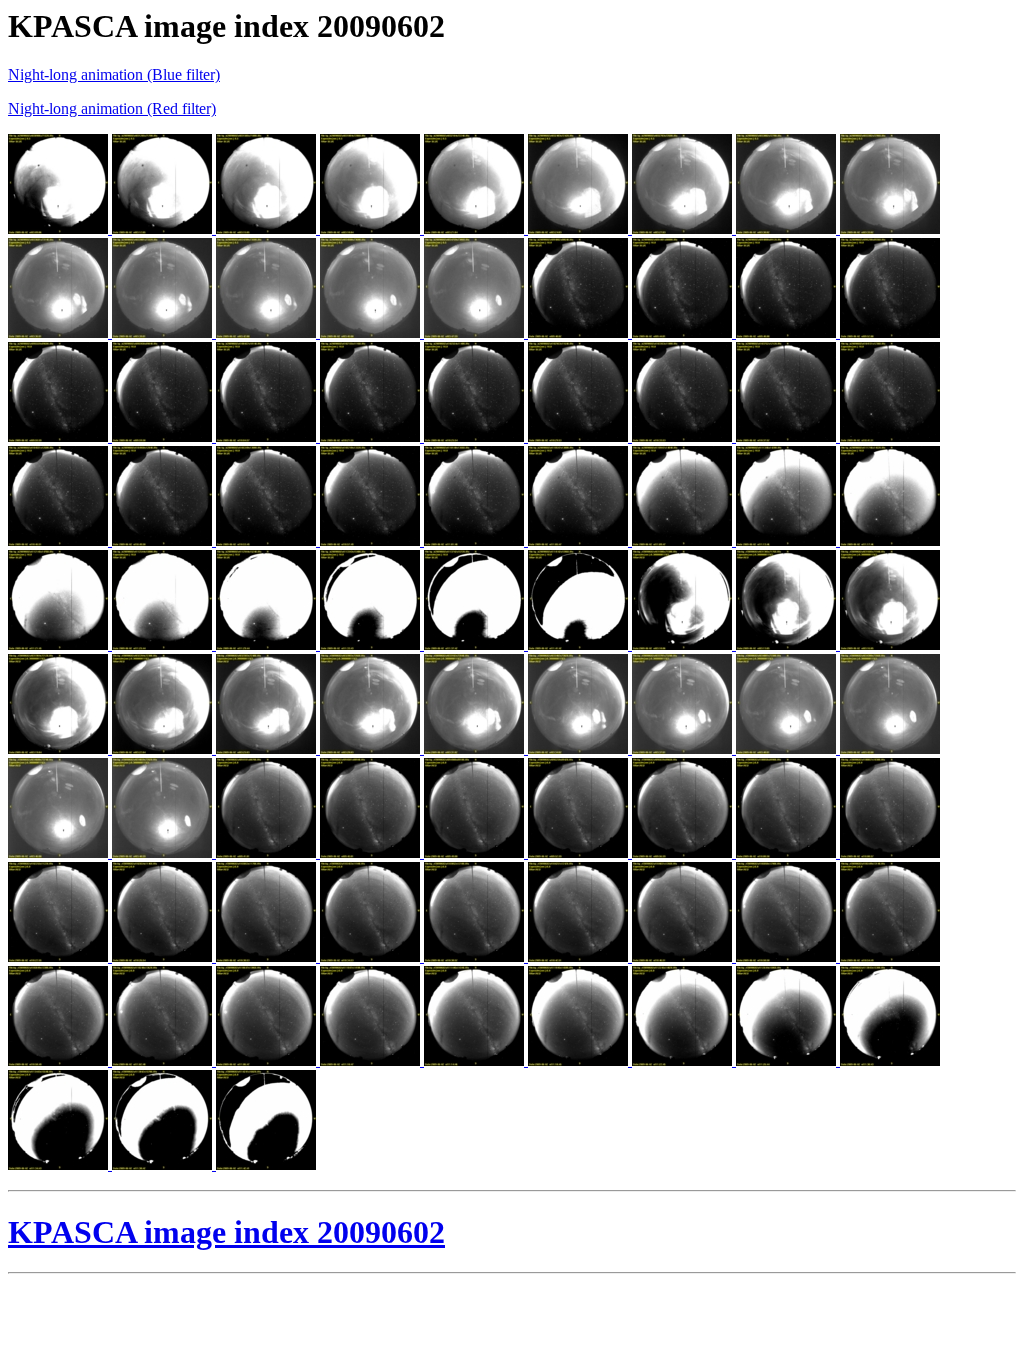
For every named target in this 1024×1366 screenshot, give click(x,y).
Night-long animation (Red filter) (112, 108)
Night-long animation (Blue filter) (114, 74)
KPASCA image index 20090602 (226, 1232)
